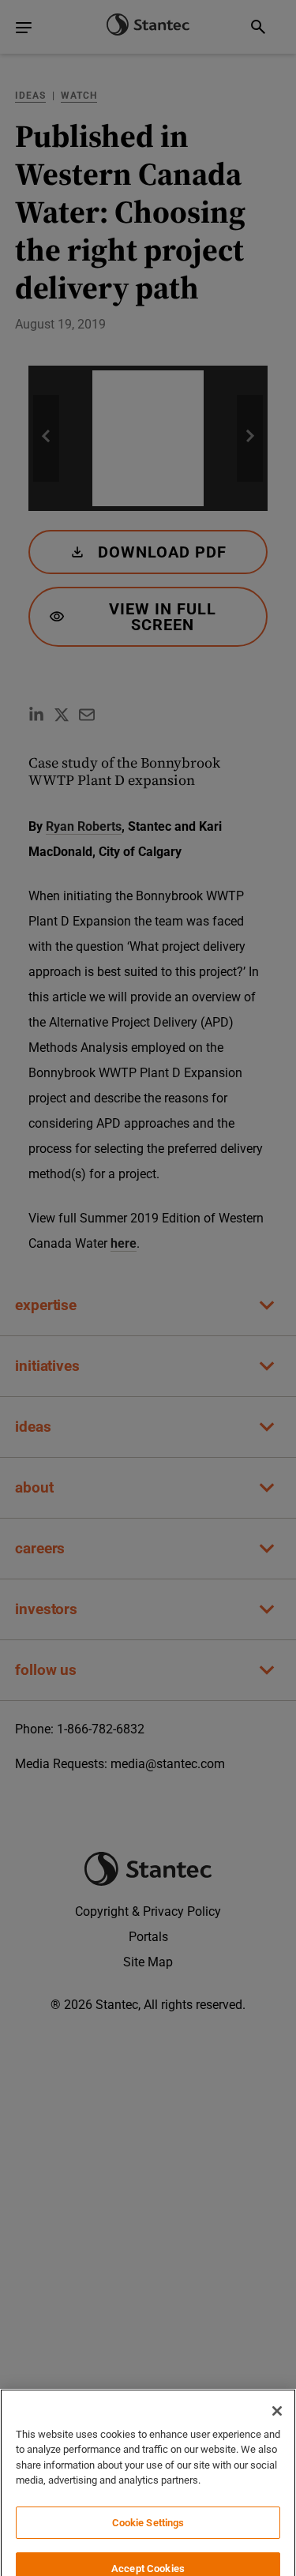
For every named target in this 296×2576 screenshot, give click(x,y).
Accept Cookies (148, 2546)
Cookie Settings (148, 2501)
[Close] (277, 2390)
